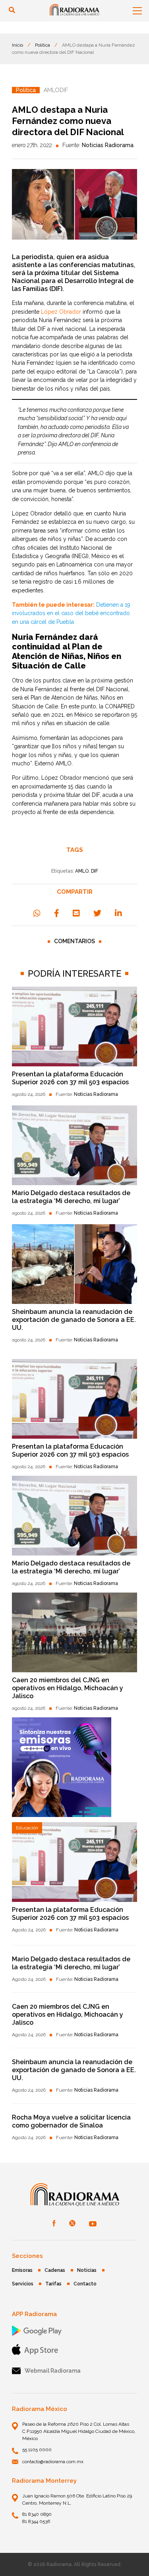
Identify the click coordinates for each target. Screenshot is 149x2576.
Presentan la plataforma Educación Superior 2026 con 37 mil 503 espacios (70, 1078)
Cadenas (55, 2270)
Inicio (17, 45)
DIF (95, 871)
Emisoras (22, 2270)
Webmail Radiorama (53, 2371)
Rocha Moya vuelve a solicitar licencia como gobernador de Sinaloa (71, 2121)
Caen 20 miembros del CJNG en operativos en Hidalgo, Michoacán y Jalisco (68, 1688)
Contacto (85, 2284)
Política (43, 45)
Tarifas (53, 2284)
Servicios (23, 2284)
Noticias (87, 2270)
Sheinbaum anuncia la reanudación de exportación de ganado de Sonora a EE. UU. (74, 1320)
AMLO (82, 871)
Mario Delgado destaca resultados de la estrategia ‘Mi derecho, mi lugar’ (71, 1197)
